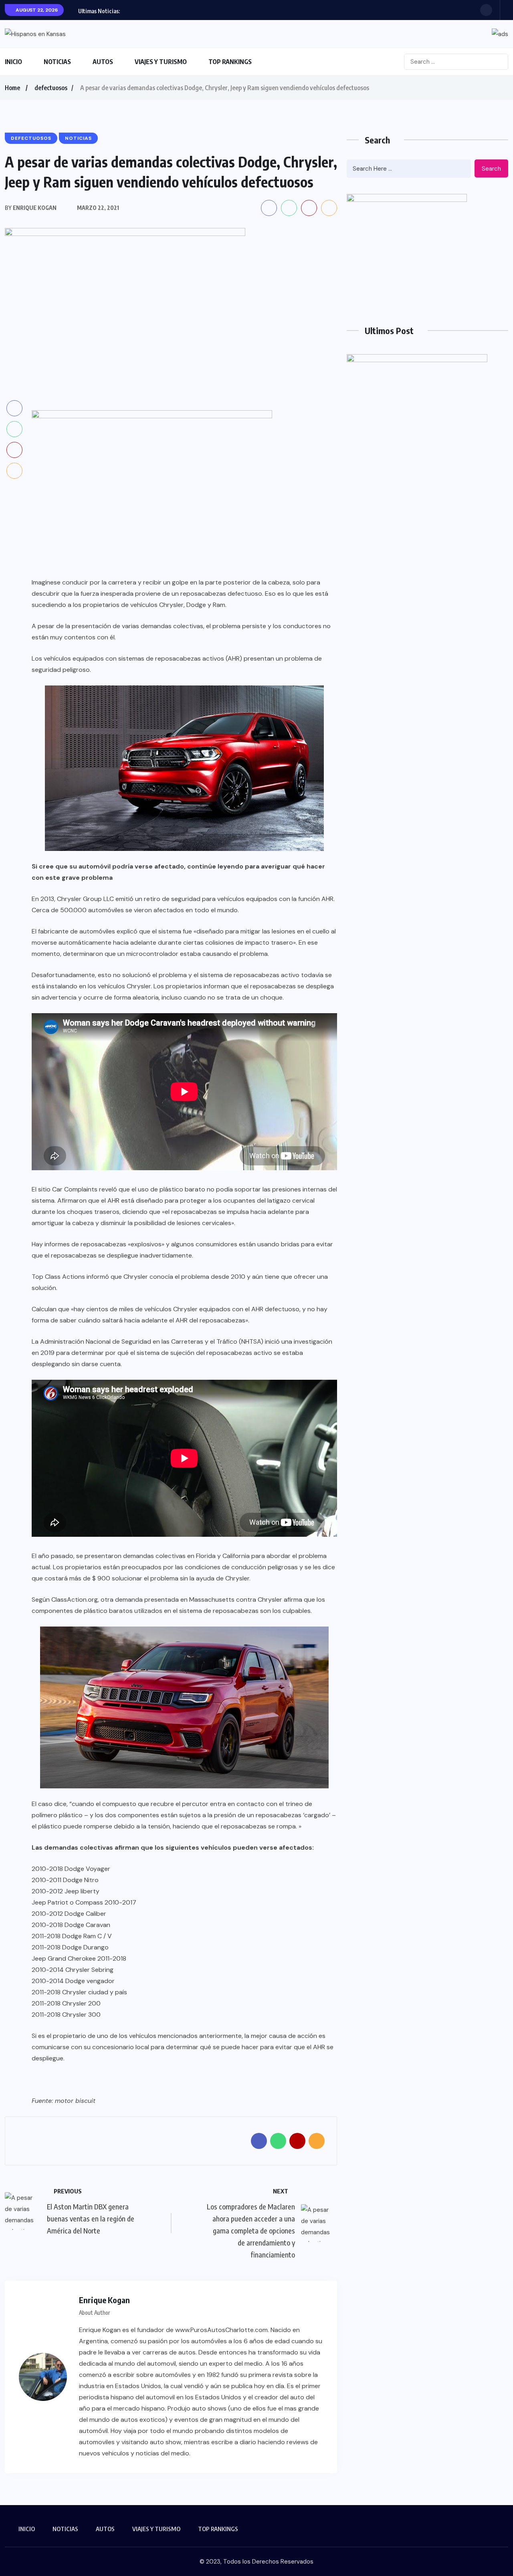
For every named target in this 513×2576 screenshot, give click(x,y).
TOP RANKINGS (230, 62)
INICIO (13, 62)
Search (491, 169)
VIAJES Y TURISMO (161, 62)
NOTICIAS (57, 62)
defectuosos (51, 88)
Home (12, 88)
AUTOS (103, 62)
